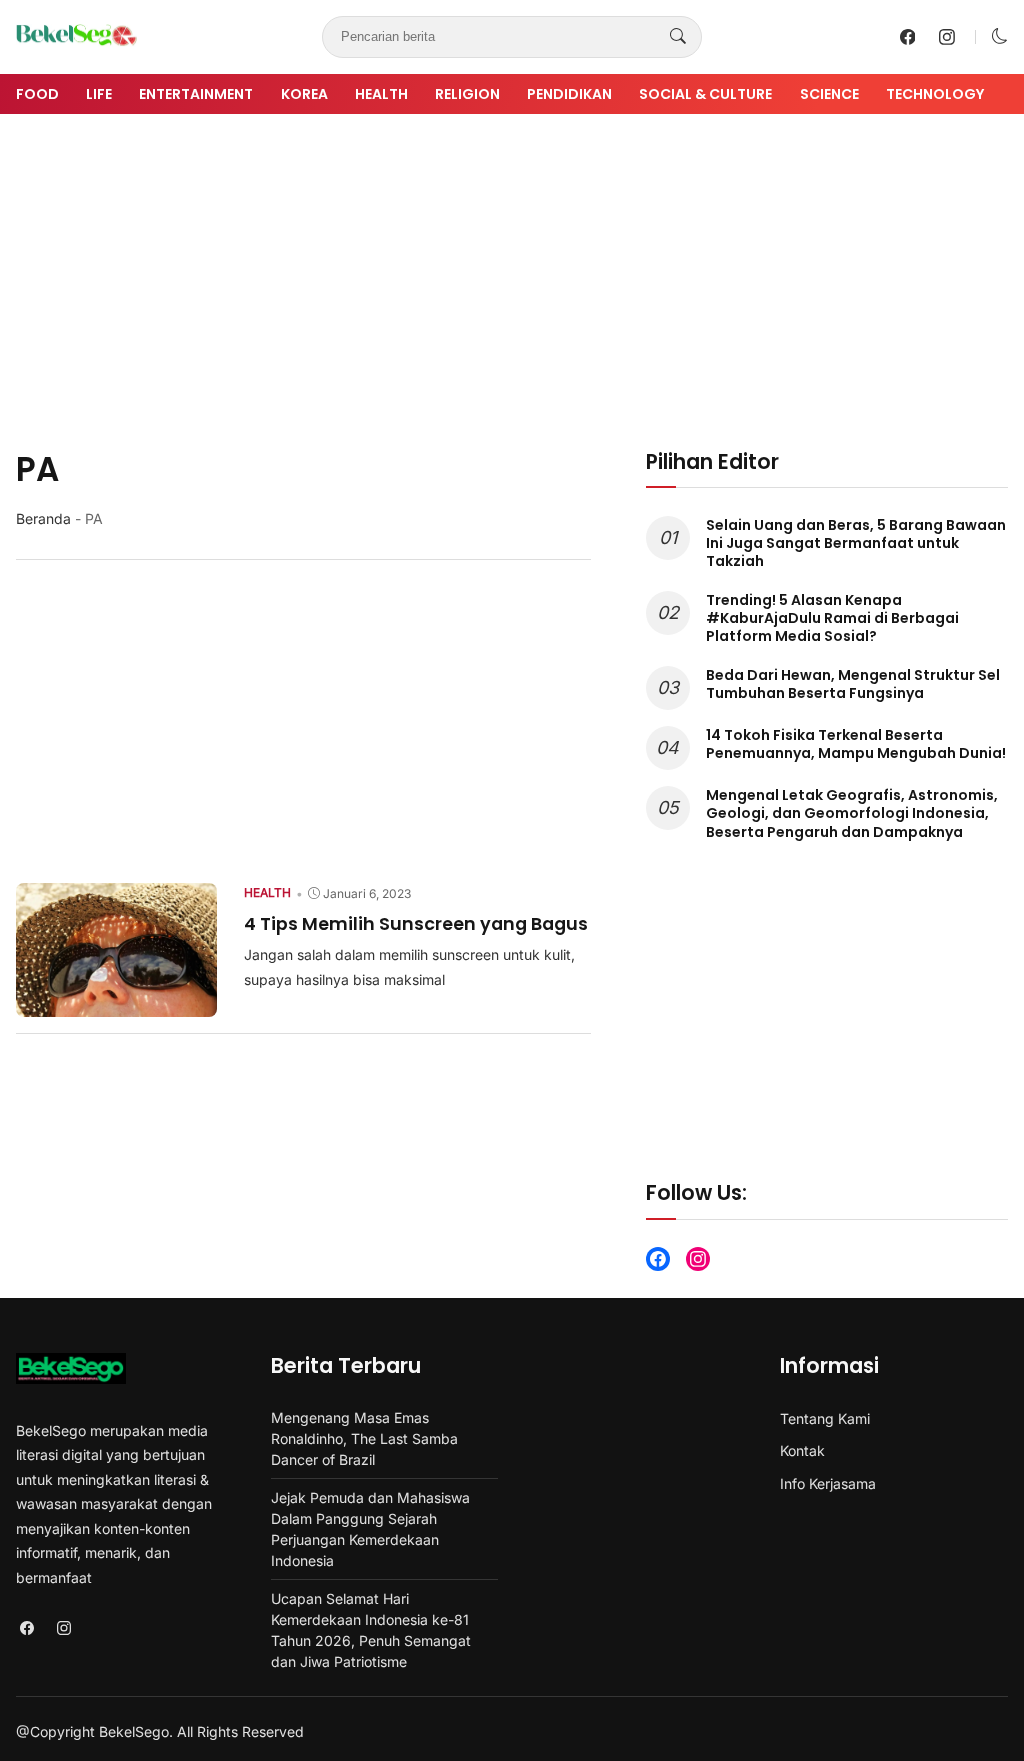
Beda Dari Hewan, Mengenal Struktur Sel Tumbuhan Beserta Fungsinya (853, 684)
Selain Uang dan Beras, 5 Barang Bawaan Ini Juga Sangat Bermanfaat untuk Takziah (856, 543)
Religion (467, 94)
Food (37, 94)
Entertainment (196, 94)
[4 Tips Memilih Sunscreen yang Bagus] (116, 1002)
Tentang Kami (825, 1418)
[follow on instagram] (947, 37)
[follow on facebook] (908, 37)
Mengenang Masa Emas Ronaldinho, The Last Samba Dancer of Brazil (364, 1438)
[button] (1000, 36)
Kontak (802, 1450)
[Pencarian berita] (678, 37)
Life (99, 94)
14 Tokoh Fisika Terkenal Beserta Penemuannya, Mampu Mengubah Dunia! (856, 744)
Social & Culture (705, 94)
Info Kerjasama (828, 1483)
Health (381, 94)
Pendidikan (569, 94)
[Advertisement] (512, 281)
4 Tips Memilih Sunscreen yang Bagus (416, 923)
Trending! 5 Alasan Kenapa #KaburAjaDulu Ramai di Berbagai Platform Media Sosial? (832, 618)
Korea (304, 94)
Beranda (43, 518)
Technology (935, 94)
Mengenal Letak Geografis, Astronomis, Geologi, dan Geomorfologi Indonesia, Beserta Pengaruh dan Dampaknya (852, 813)
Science (829, 94)
